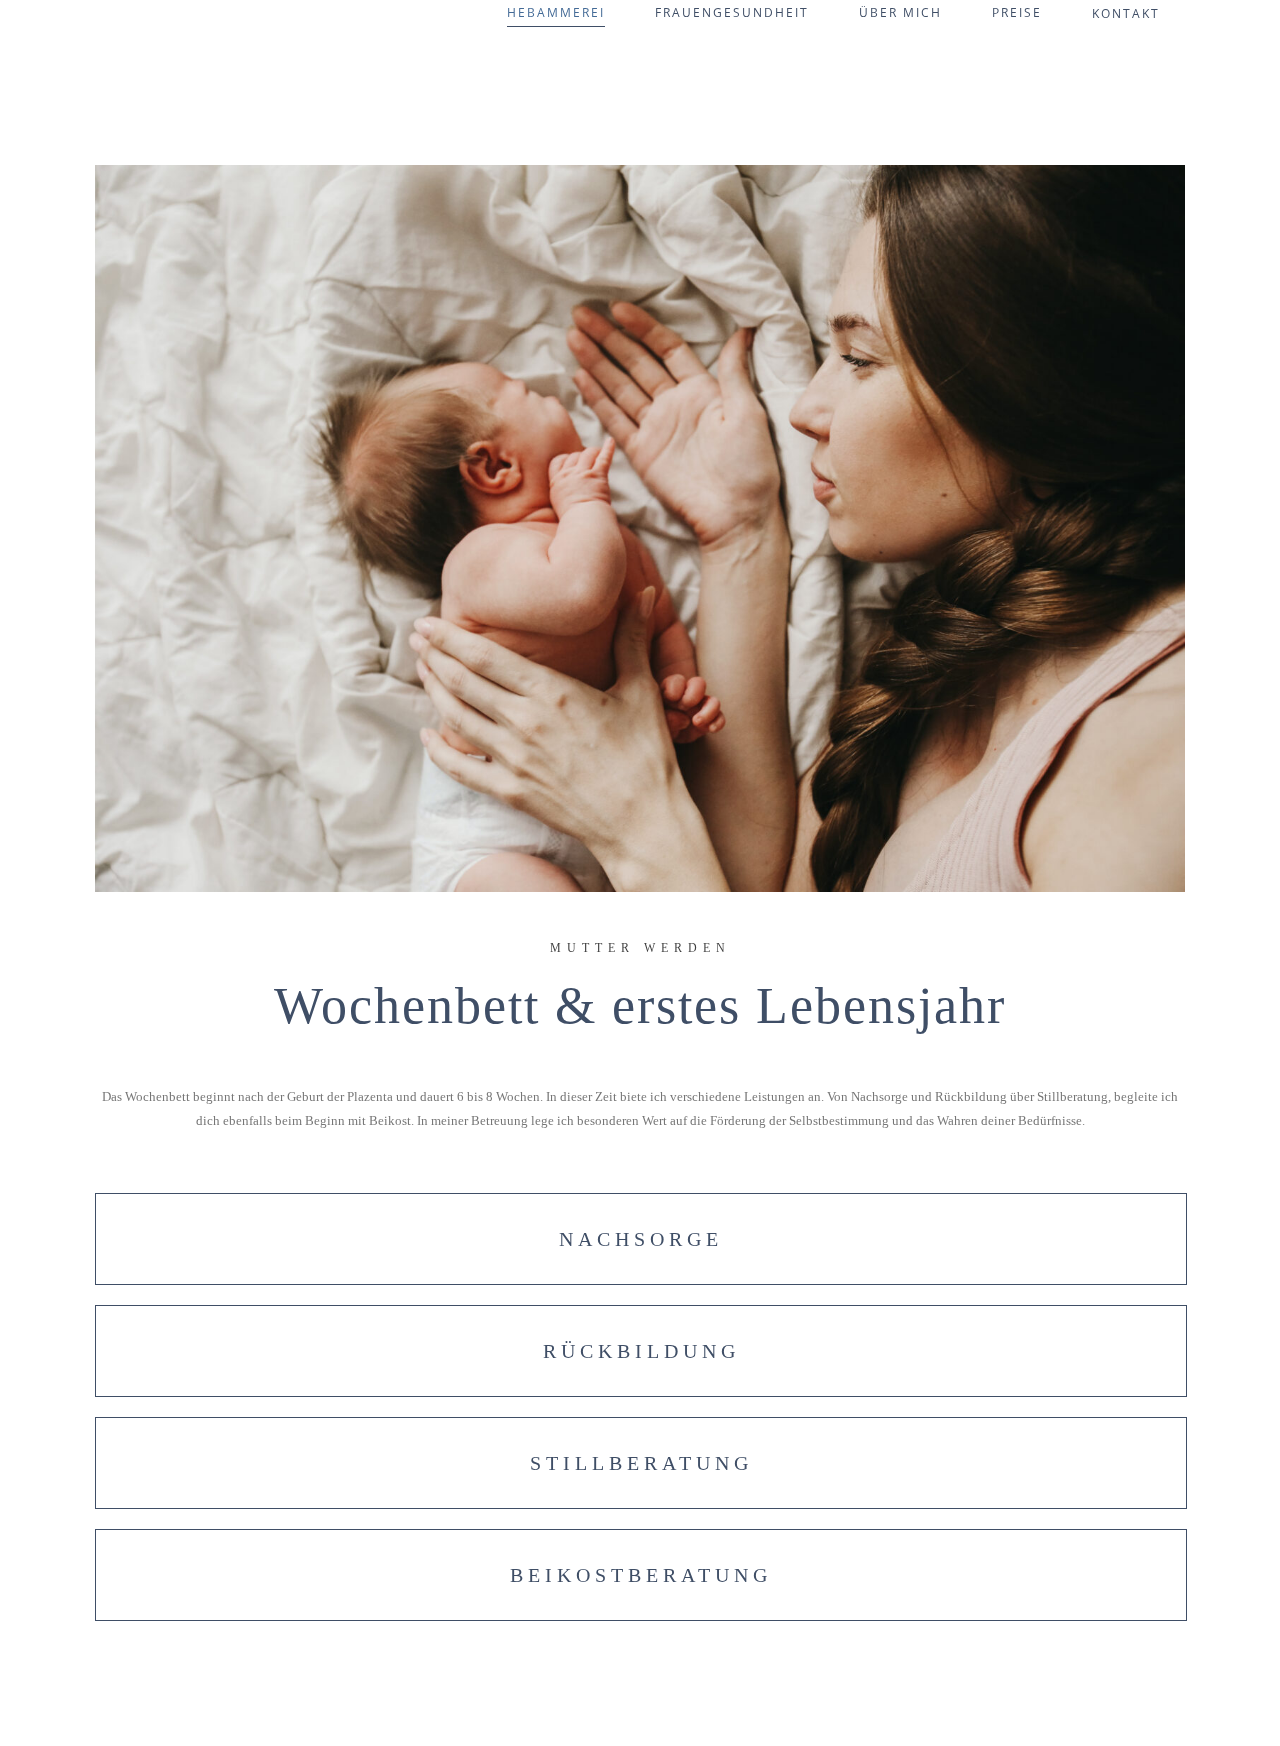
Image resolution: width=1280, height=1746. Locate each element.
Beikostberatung (641, 1575)
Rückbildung (641, 1351)
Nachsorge (641, 1239)
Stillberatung (641, 1463)
